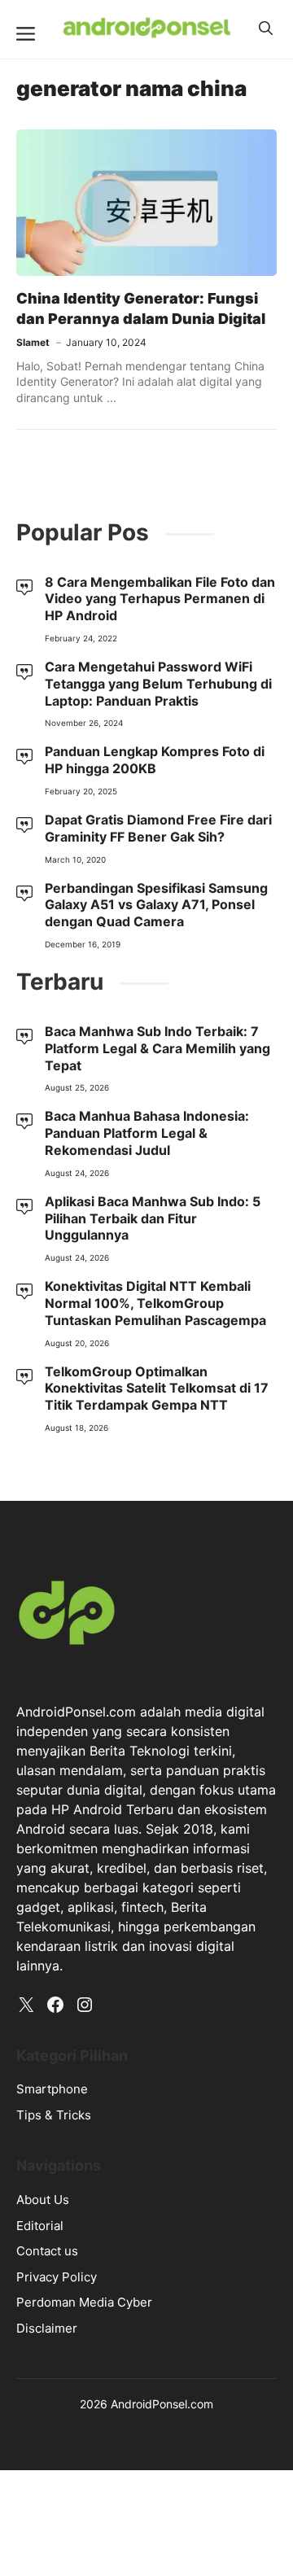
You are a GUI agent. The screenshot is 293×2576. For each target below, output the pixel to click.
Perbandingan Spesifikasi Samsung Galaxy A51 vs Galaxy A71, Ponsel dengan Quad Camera (156, 905)
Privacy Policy (57, 2277)
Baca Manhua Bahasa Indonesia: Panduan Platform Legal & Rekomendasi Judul (147, 1133)
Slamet (33, 342)
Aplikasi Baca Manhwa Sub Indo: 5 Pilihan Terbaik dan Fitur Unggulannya (153, 1218)
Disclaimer (47, 2328)
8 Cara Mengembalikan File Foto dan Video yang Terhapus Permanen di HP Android (160, 599)
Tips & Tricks (54, 2115)
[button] (266, 28)
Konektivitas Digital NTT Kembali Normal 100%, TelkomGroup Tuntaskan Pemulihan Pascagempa (155, 1303)
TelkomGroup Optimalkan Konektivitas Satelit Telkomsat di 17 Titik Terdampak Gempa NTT (157, 1389)
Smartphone (52, 2089)
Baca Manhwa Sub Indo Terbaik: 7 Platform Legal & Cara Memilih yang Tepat (157, 1048)
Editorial (40, 2226)
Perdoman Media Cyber (84, 2302)
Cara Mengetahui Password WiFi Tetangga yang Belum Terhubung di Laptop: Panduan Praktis (158, 684)
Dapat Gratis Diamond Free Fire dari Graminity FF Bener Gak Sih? (158, 828)
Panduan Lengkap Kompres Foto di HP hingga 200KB (155, 760)
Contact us (47, 2251)
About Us (43, 2200)
